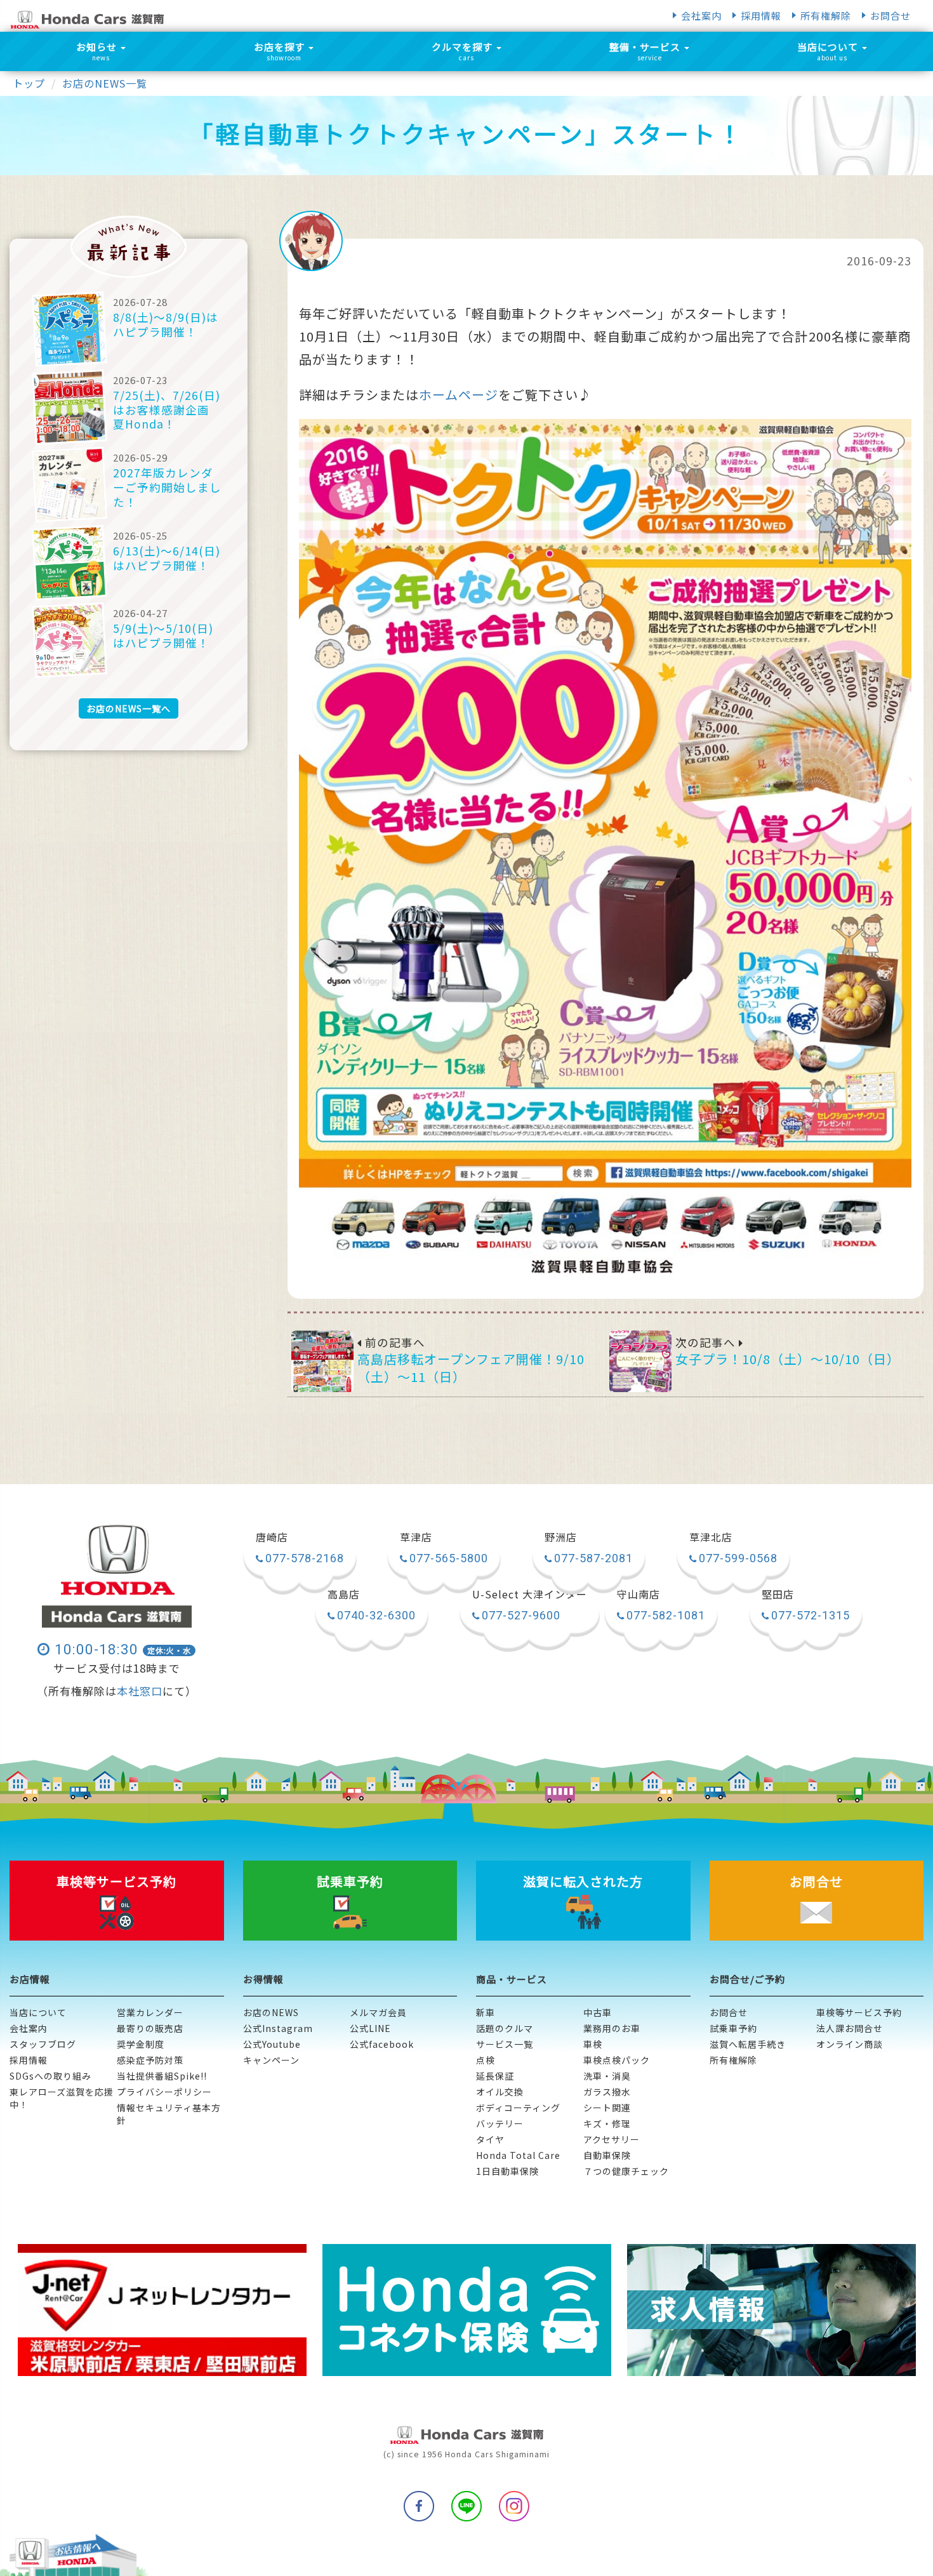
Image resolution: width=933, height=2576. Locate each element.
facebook (419, 2506)
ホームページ (459, 395)
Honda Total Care (518, 2155)
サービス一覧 (505, 2044)
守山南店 (639, 1595)
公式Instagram (278, 2028)
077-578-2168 (305, 1558)
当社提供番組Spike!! (162, 2076)
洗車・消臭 (607, 2076)
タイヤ (490, 2139)
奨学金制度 (141, 2044)
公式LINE (370, 2028)
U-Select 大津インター (530, 1595)
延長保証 (495, 2076)
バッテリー (500, 2123)
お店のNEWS (271, 2012)
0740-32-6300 (376, 1615)
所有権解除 (826, 16)
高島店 (344, 1595)
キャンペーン (271, 2060)
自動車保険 (607, 2155)
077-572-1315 (811, 1615)
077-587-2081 (593, 1558)
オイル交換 (500, 2092)
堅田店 (778, 1595)
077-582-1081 (666, 1615)
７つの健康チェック (626, 2171)
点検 (486, 2060)
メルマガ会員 (378, 2012)
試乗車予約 (733, 2028)
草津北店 (711, 1537)
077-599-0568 (738, 1558)
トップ (29, 83)
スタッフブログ (43, 2044)
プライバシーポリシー (164, 2092)
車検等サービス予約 (859, 2012)
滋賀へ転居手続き (748, 2044)
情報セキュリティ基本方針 (169, 2114)
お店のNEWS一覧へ (129, 708)
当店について (38, 2012)
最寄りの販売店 (150, 2028)
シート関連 (607, 2108)
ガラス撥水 (607, 2092)
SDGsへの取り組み (50, 2076)
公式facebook (382, 2044)
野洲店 (561, 1537)
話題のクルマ (505, 2028)
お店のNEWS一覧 (105, 83)
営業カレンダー (150, 2012)
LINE (466, 2506)
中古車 (598, 2012)
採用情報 (761, 16)
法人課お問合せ (850, 2028)
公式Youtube (272, 2044)
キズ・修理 (607, 2123)
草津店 (416, 1537)
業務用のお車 (612, 2028)
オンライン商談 (850, 2044)
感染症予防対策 (150, 2060)
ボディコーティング (518, 2108)
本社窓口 (140, 1691)
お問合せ (890, 16)
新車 (486, 2012)
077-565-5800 (449, 1558)
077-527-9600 (521, 1615)
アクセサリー (612, 2139)
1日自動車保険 (507, 2171)
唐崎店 (272, 1537)
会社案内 (701, 16)
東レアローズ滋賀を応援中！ (62, 2098)
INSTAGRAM (514, 2506)
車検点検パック (617, 2060)
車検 (593, 2044)
